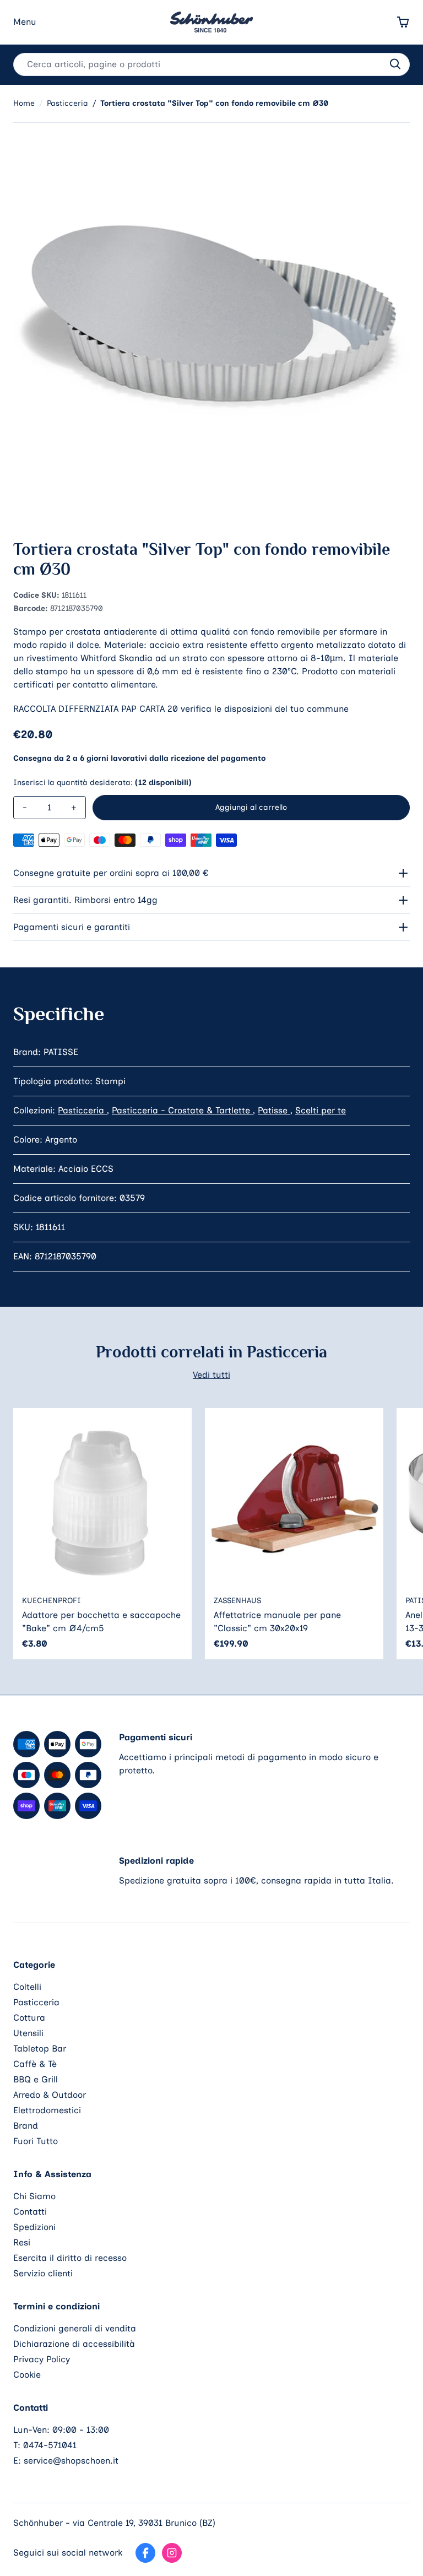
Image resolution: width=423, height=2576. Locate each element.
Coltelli (27, 1987)
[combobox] (211, 64)
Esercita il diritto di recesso (70, 2258)
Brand (26, 2126)
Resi (22, 2242)
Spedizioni (34, 2227)
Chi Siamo (34, 2196)
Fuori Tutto (36, 2141)
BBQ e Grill (36, 2079)
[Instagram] (172, 2553)
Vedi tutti (211, 1375)
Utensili (28, 2033)
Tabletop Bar (40, 2049)
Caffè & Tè (35, 2064)
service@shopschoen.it (71, 2461)
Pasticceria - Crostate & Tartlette (182, 1110)
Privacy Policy (42, 2359)
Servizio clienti (43, 2273)
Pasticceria (82, 1110)
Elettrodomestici (47, 2110)
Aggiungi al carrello (251, 807)
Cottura (29, 2018)
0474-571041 (50, 2445)
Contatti (30, 2212)
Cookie (27, 2375)
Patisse (274, 1110)
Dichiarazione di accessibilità (74, 2344)
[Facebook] (145, 2553)
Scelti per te (321, 1110)
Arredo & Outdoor (50, 2095)
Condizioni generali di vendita (75, 2328)
